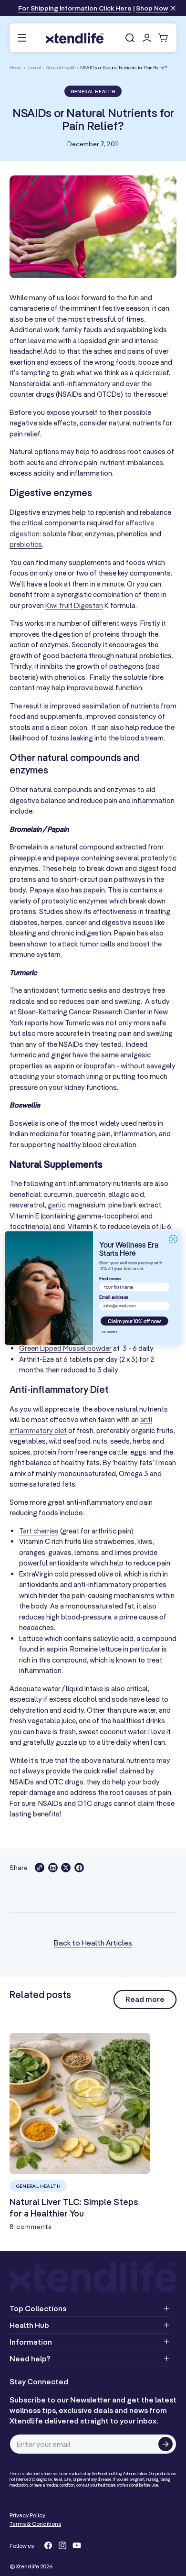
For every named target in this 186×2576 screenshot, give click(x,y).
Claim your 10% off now (134, 1321)
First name (110, 1278)
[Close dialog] (173, 1239)
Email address (114, 1297)
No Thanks (109, 1332)
